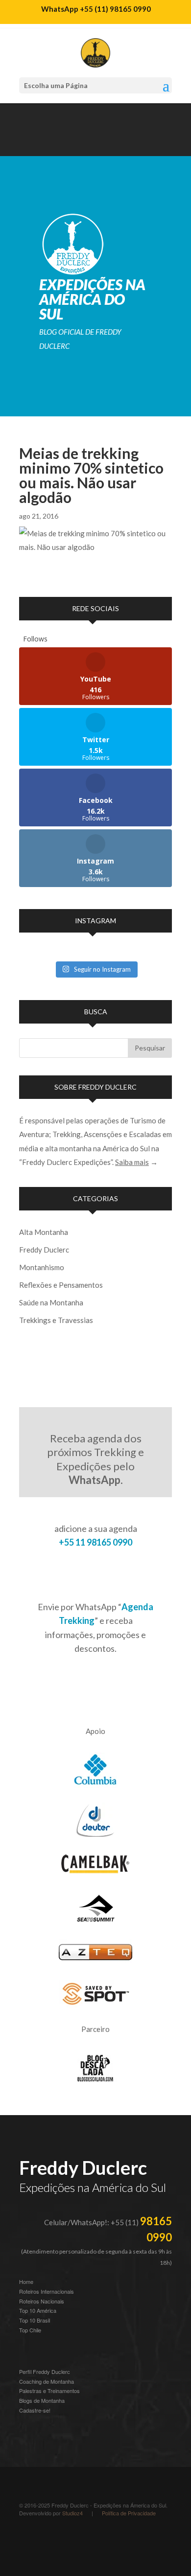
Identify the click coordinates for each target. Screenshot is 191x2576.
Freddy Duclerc (44, 1250)
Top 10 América (38, 2310)
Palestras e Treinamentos (49, 2391)
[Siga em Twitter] (105, 144)
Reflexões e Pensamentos (61, 1285)
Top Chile (30, 2330)
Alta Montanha (44, 1232)
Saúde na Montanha (51, 1302)
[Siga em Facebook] (86, 144)
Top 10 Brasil (35, 2320)
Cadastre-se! (35, 2410)
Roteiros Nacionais (42, 2301)
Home (26, 2281)
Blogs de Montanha (42, 2400)
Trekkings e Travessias (56, 1320)
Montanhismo (42, 1267)
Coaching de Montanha (47, 2381)
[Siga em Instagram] (27, 144)
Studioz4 (72, 2513)
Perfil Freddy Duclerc (45, 2371)
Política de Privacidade (129, 2513)
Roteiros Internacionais (47, 2291)
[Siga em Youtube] (47, 144)
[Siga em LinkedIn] (66, 144)
